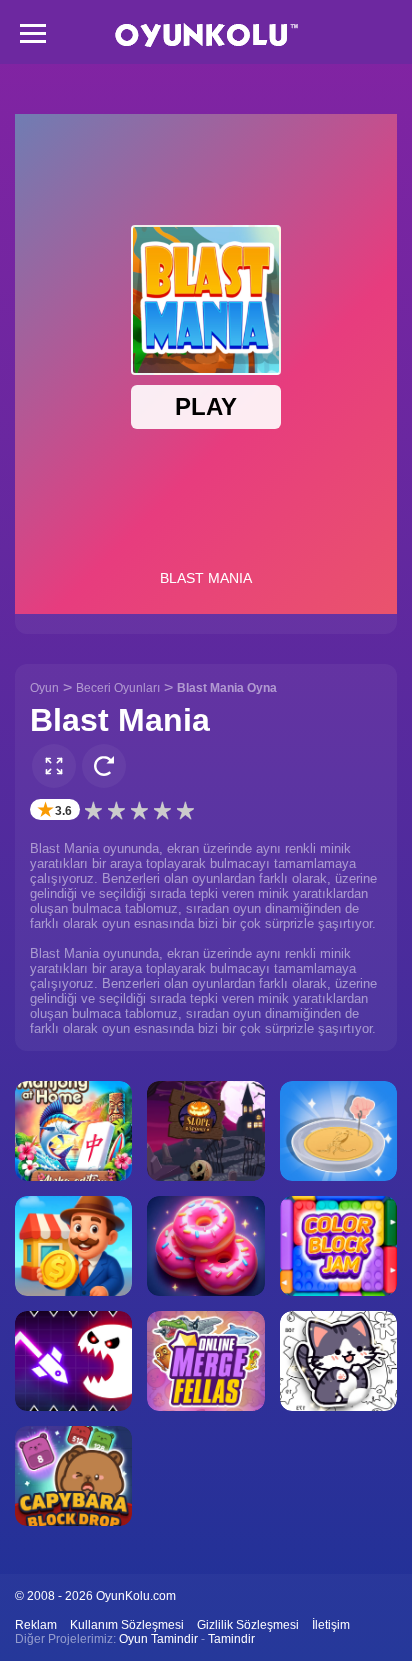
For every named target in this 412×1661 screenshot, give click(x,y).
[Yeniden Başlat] (104, 766)
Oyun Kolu (206, 35)
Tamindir (231, 1639)
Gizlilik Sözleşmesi (248, 1625)
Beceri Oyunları (118, 688)
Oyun (44, 688)
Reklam (36, 1625)
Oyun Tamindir (158, 1639)
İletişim (331, 1625)
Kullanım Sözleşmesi (127, 1625)
